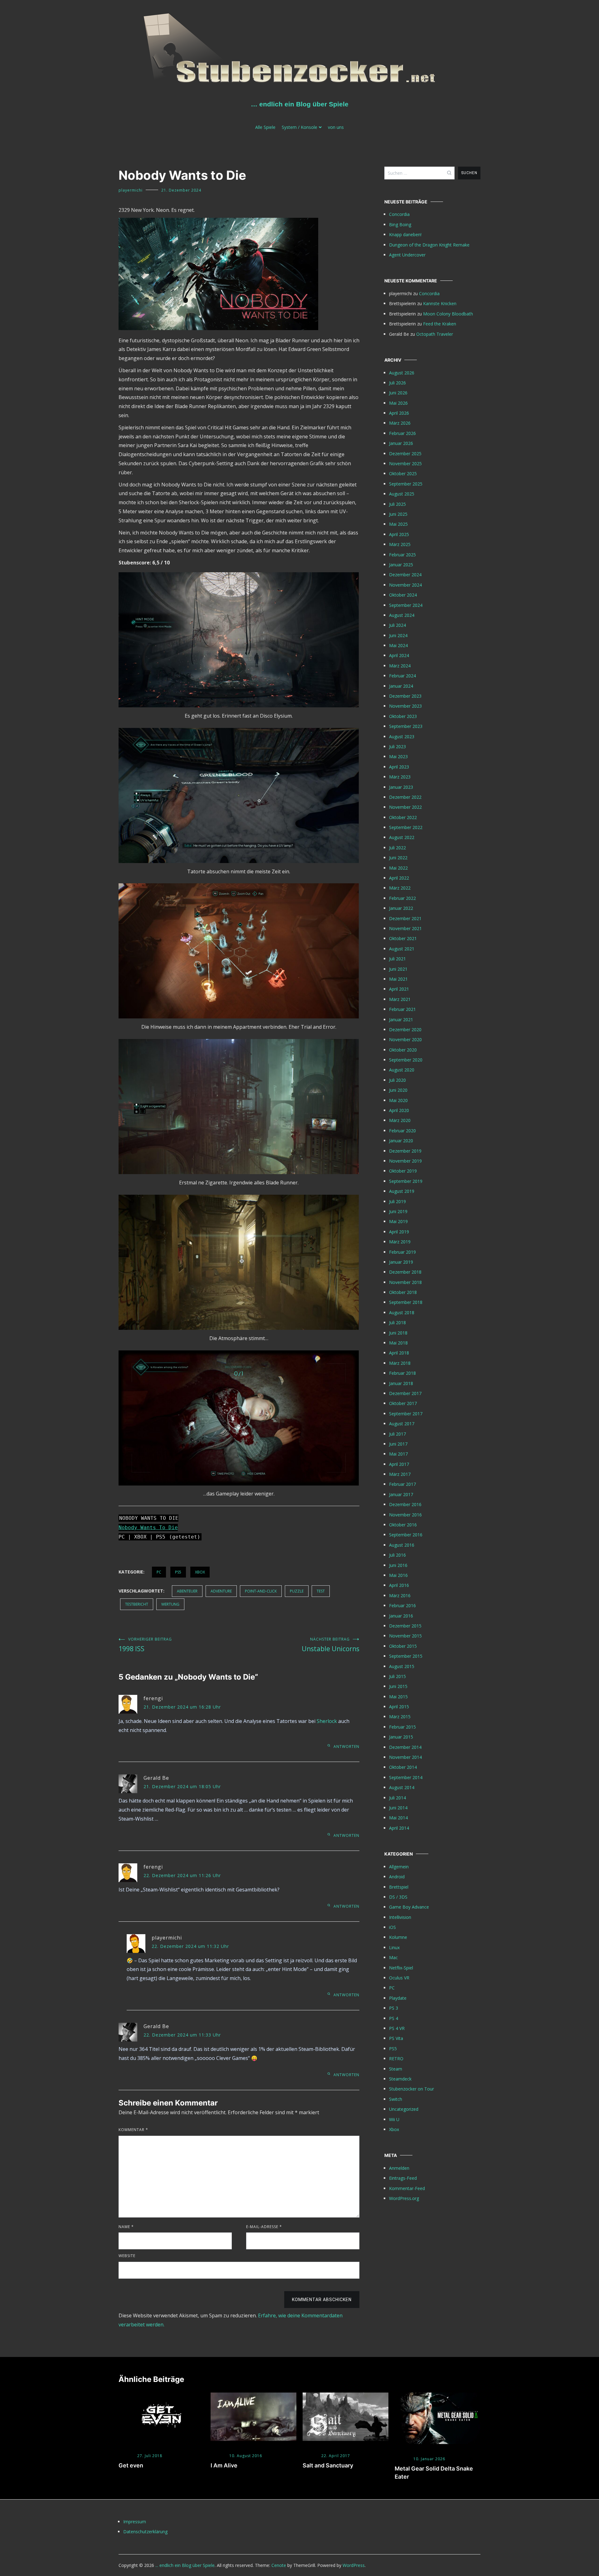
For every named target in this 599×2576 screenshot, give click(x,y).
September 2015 (406, 1656)
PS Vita (396, 2038)
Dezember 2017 (405, 1393)
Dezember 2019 (405, 1151)
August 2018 (402, 1312)
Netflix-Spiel (401, 1968)
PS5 (178, 1572)
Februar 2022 (402, 898)
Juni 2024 (398, 635)
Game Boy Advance (409, 1907)
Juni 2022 (398, 858)
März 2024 (400, 666)
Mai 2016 (398, 1575)
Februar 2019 (402, 1252)
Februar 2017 (402, 1484)
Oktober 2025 (403, 473)
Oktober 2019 (403, 1171)
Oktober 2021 (403, 938)
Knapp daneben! (405, 234)
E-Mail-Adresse (264, 2227)
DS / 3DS (398, 1897)
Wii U (394, 2119)
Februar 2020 (402, 1131)
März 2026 (400, 423)
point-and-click (261, 1591)
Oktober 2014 (403, 1767)
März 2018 (400, 1363)
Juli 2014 (397, 1798)
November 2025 (405, 463)
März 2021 (400, 999)
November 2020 (405, 1039)
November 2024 (405, 585)
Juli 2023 (397, 746)
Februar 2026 (402, 433)
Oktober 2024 (403, 595)
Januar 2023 (401, 787)
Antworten (346, 1747)
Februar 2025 (402, 555)
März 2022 (400, 888)
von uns (336, 127)
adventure (221, 1591)
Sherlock (327, 1721)
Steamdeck (400, 2079)
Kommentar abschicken (322, 2300)
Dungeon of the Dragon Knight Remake (429, 245)
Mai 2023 (398, 756)
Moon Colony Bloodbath (448, 314)
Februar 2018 (402, 1373)
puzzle (297, 1591)
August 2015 (402, 1666)
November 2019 (405, 1161)
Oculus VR (399, 1978)
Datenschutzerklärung (145, 2532)
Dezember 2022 (405, 797)
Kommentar (133, 2130)
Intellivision (400, 1917)
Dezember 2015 (405, 1626)
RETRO (396, 2059)
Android (397, 1877)
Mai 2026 (398, 403)
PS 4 (394, 2018)
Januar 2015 (401, 1737)
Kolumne (398, 1937)
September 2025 (406, 484)
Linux (394, 1947)
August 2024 (402, 615)
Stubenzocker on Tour (412, 2089)
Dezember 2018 (405, 1272)
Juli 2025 (397, 504)
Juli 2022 (397, 848)
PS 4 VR (397, 2028)
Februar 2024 (402, 676)
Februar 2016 (402, 1605)
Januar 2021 (401, 1020)
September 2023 (406, 726)
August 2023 (402, 737)
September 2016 (406, 1535)
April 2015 (399, 1707)
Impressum (135, 2522)
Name (126, 2227)
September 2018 (406, 1302)
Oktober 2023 (403, 716)
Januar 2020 (401, 1141)
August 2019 (402, 1191)
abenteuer (187, 1591)
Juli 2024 (397, 625)
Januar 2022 (401, 908)
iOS (392, 1927)
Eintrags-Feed (403, 2178)
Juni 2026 (398, 393)
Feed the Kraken (440, 324)
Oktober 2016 (403, 1525)
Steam (396, 2069)
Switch (396, 2099)
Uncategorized (404, 2109)
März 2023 (400, 777)
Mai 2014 (398, 1818)
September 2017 (406, 1414)
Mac (393, 1957)
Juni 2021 (398, 969)
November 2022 (405, 807)
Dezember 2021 (405, 918)
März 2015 (400, 1717)
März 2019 (400, 1242)
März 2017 (400, 1474)
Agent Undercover (407, 255)
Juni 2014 (398, 1808)
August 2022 (402, 837)
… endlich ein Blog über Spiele (300, 104)
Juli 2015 (397, 1676)
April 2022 (399, 878)
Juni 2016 (398, 1565)
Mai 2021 (398, 979)
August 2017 (402, 1424)
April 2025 (399, 534)
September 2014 (406, 1777)
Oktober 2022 (403, 817)
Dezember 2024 (405, 575)
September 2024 (406, 605)
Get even (131, 2465)
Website (127, 2256)
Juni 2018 (398, 1333)
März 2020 (400, 1120)
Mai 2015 (398, 1697)
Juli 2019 (397, 1201)
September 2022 (406, 827)
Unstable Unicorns (331, 1645)
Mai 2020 (398, 1100)
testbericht (137, 1604)
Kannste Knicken (440, 303)
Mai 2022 (398, 868)
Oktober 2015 (403, 1646)
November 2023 (405, 706)
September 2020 (406, 1060)
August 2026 (402, 373)
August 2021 (402, 949)
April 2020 (399, 1110)
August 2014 (402, 1787)
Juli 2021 (397, 959)
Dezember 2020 (405, 1029)
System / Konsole (299, 127)
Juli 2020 (397, 1080)
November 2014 (405, 1757)
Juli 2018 (397, 1322)
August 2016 (402, 1545)
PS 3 (394, 2008)
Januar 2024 (401, 686)
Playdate (398, 1998)
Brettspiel (399, 1887)
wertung (170, 1604)
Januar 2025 (401, 565)
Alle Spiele (265, 127)
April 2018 (399, 1353)
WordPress (354, 2565)
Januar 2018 (401, 1383)
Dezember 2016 (405, 1504)
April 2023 (399, 767)
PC (159, 1572)
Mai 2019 (398, 1221)
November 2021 (405, 928)
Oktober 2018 (403, 1292)
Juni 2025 (398, 514)
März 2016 (400, 1595)
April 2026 (399, 413)
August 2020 (402, 1070)
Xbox (200, 1572)
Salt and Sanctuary (328, 2465)
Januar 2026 (401, 443)
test (321, 1591)
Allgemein (399, 1867)
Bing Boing (400, 224)
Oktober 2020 (403, 1050)
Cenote (279, 2565)
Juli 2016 (397, 1555)
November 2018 (405, 1282)
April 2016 (399, 1585)
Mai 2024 (398, 645)
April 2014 (399, 1828)
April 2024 (399, 655)
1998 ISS (145, 1645)
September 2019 (406, 1181)
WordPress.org (404, 2198)
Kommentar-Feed (407, 2188)
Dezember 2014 (405, 1747)
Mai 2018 (398, 1343)
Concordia (399, 214)
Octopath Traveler (435, 334)
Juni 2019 (398, 1211)
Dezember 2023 (405, 696)
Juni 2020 (398, 1090)
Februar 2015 (402, 1727)
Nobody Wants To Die (148, 1527)
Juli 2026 (397, 383)
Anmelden (399, 2168)
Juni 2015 (398, 1686)
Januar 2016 (401, 1616)
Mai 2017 (398, 1454)
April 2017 (399, 1464)
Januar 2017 (401, 1494)
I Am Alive (224, 2465)
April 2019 (399, 1232)
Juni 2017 (398, 1444)
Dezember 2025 (405, 454)
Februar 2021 (402, 1009)
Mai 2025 (398, 524)
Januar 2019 (401, 1262)
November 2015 (405, 1636)
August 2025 (402, 494)
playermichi (131, 190)
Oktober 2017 (403, 1403)
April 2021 (399, 989)
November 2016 (405, 1515)
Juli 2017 (397, 1434)
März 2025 (400, 544)
